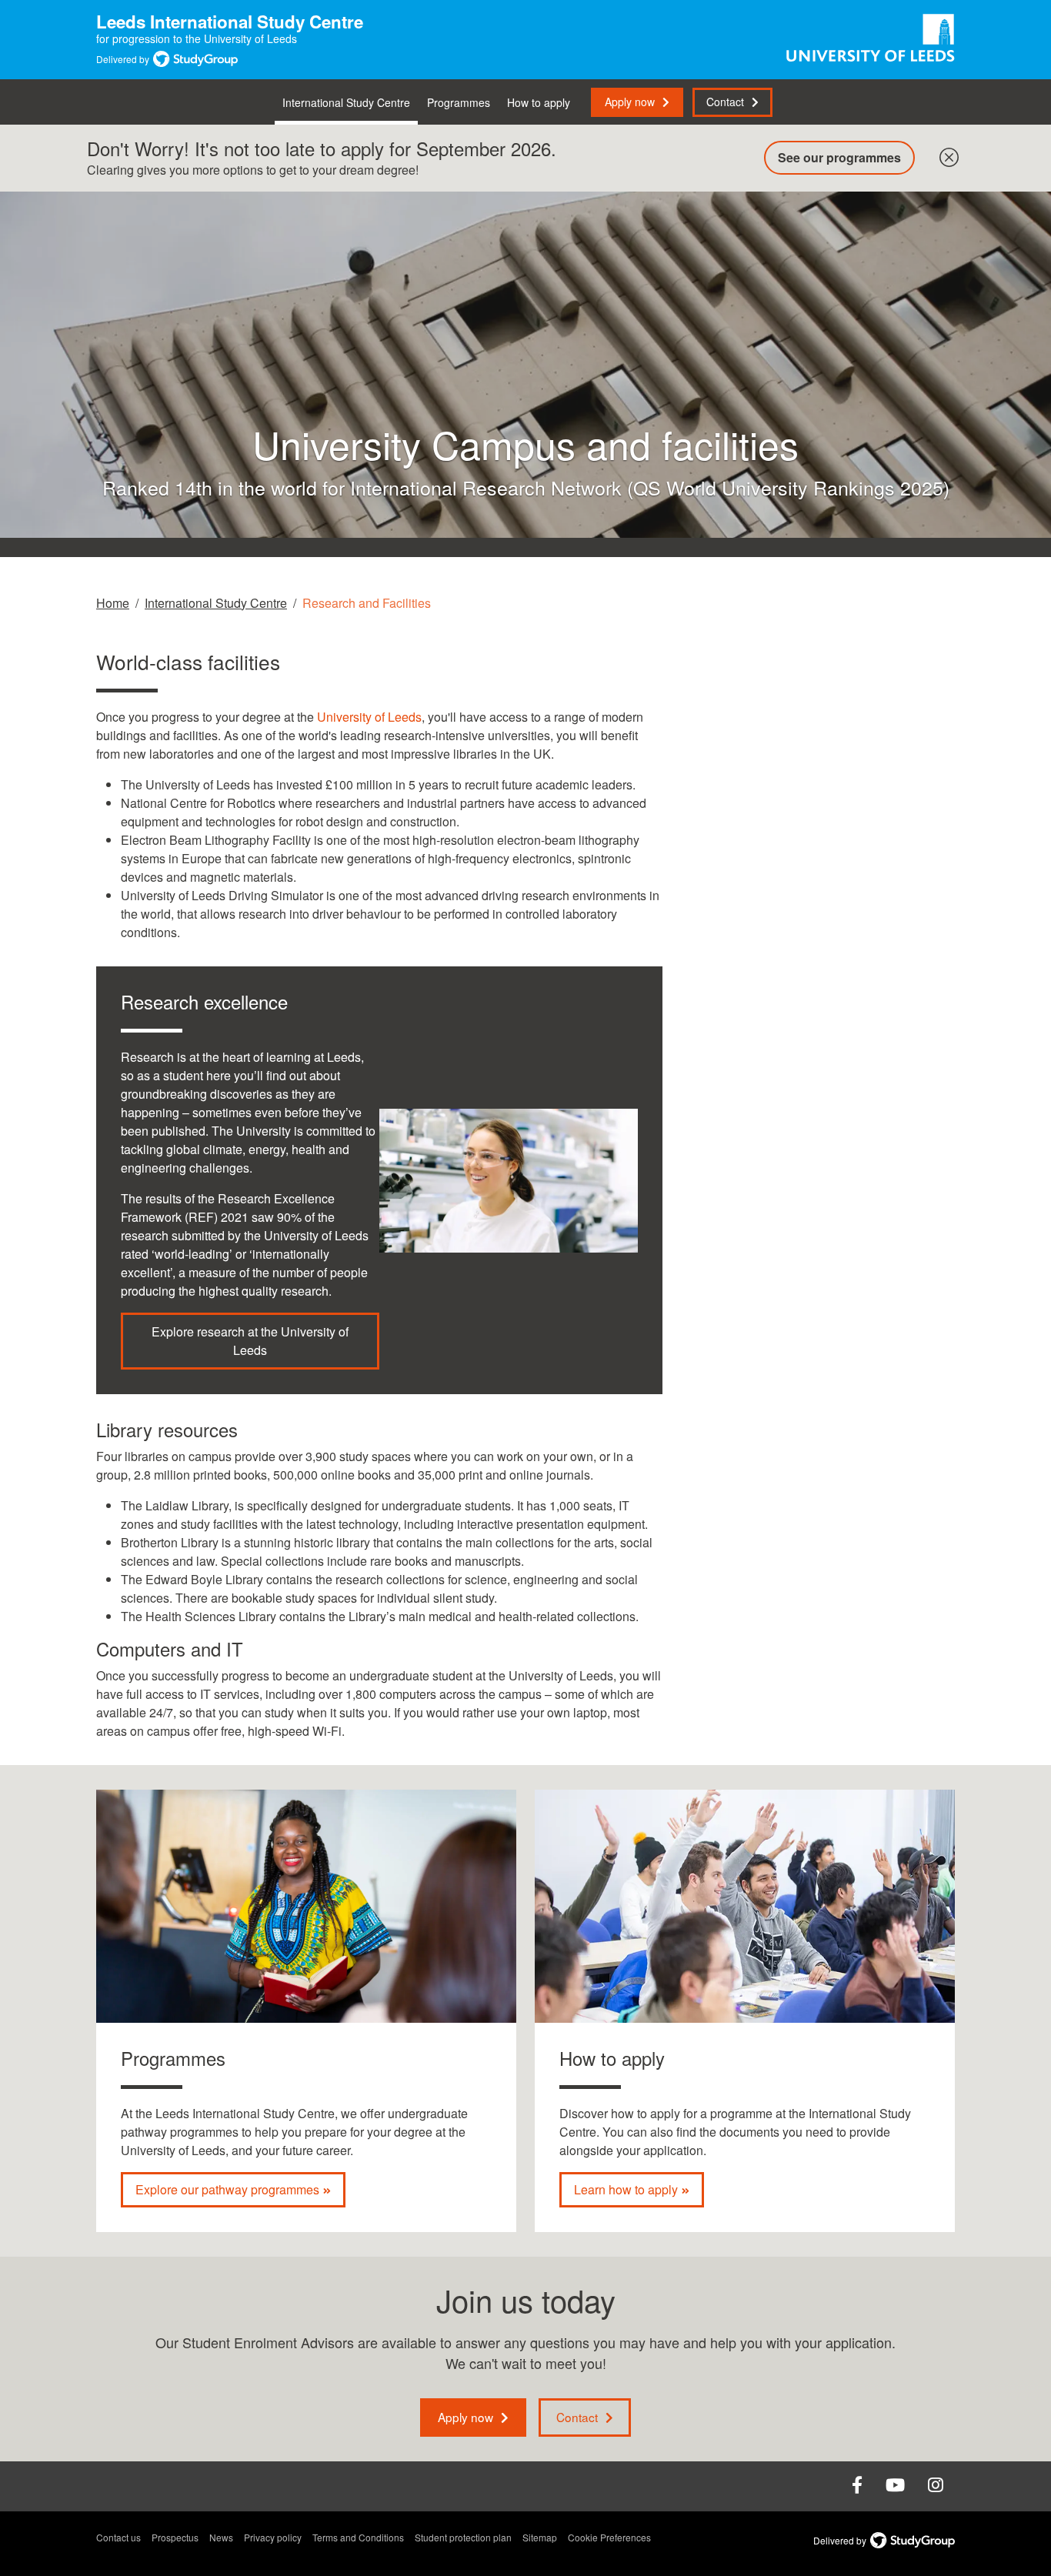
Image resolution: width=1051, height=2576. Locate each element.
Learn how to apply (626, 2189)
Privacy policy (273, 2537)
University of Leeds (369, 717)
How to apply (539, 102)
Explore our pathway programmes (227, 2189)
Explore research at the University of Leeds (250, 1341)
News (221, 2537)
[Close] (946, 154)
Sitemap (540, 2537)
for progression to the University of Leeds (230, 31)
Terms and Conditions (358, 2537)
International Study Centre (346, 102)
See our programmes (839, 157)
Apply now (630, 102)
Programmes (459, 102)
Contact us (118, 2537)
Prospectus (175, 2537)
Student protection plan (463, 2537)
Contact (725, 102)
